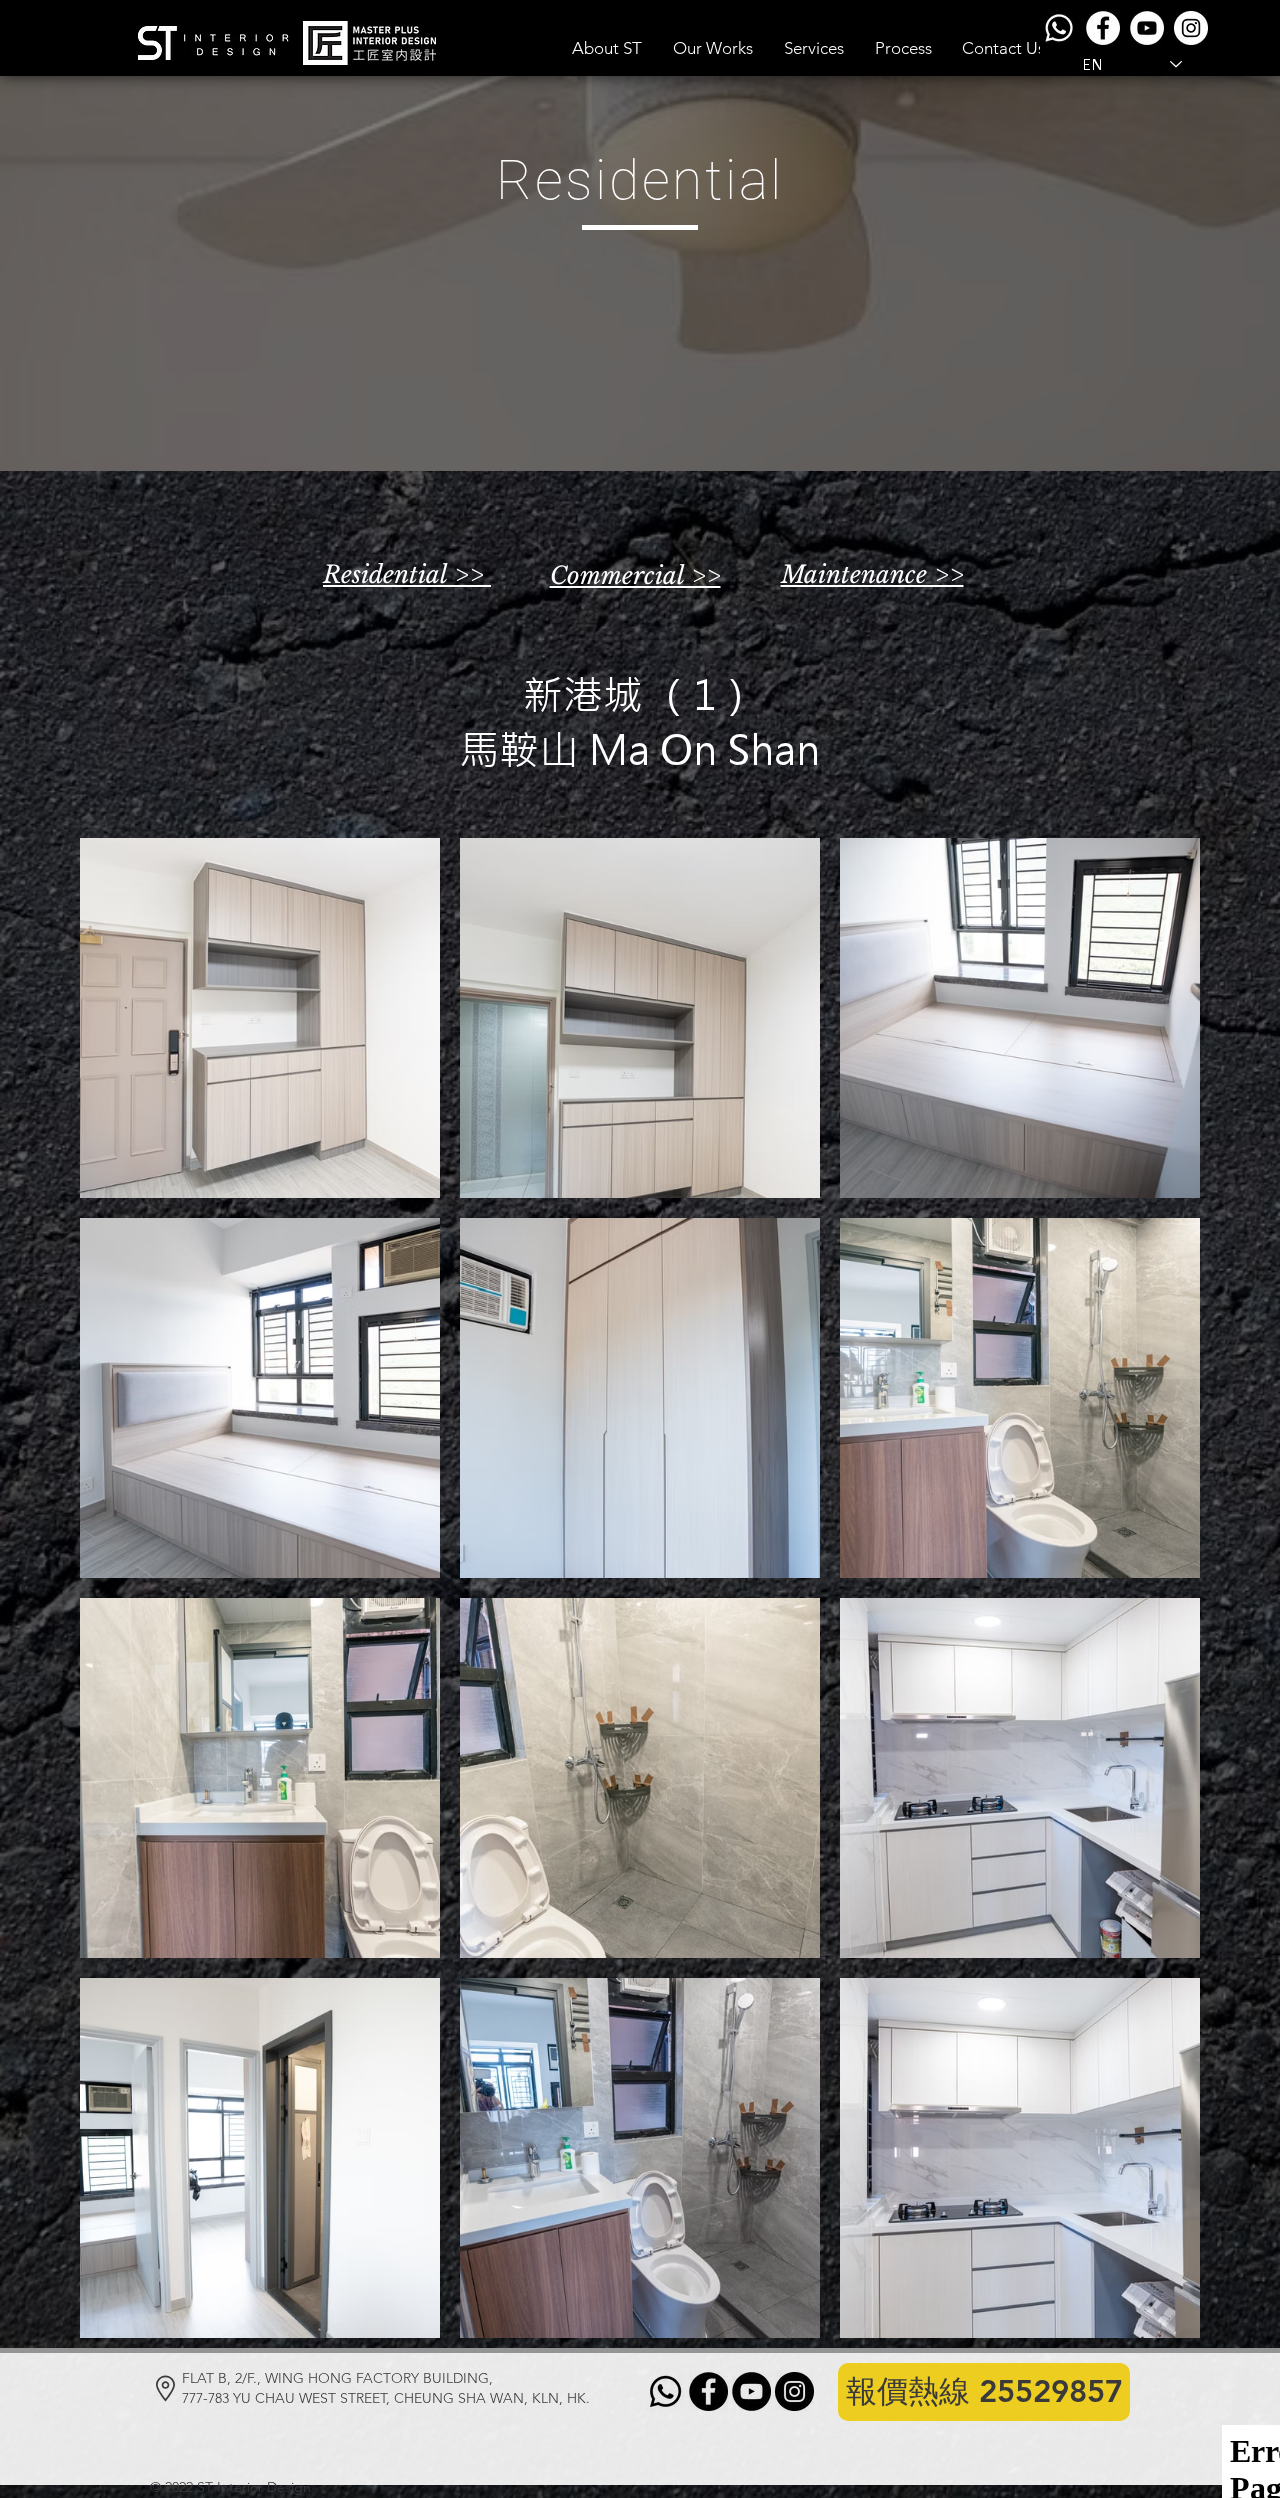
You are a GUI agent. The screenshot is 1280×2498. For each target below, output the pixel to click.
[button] (713, 48)
